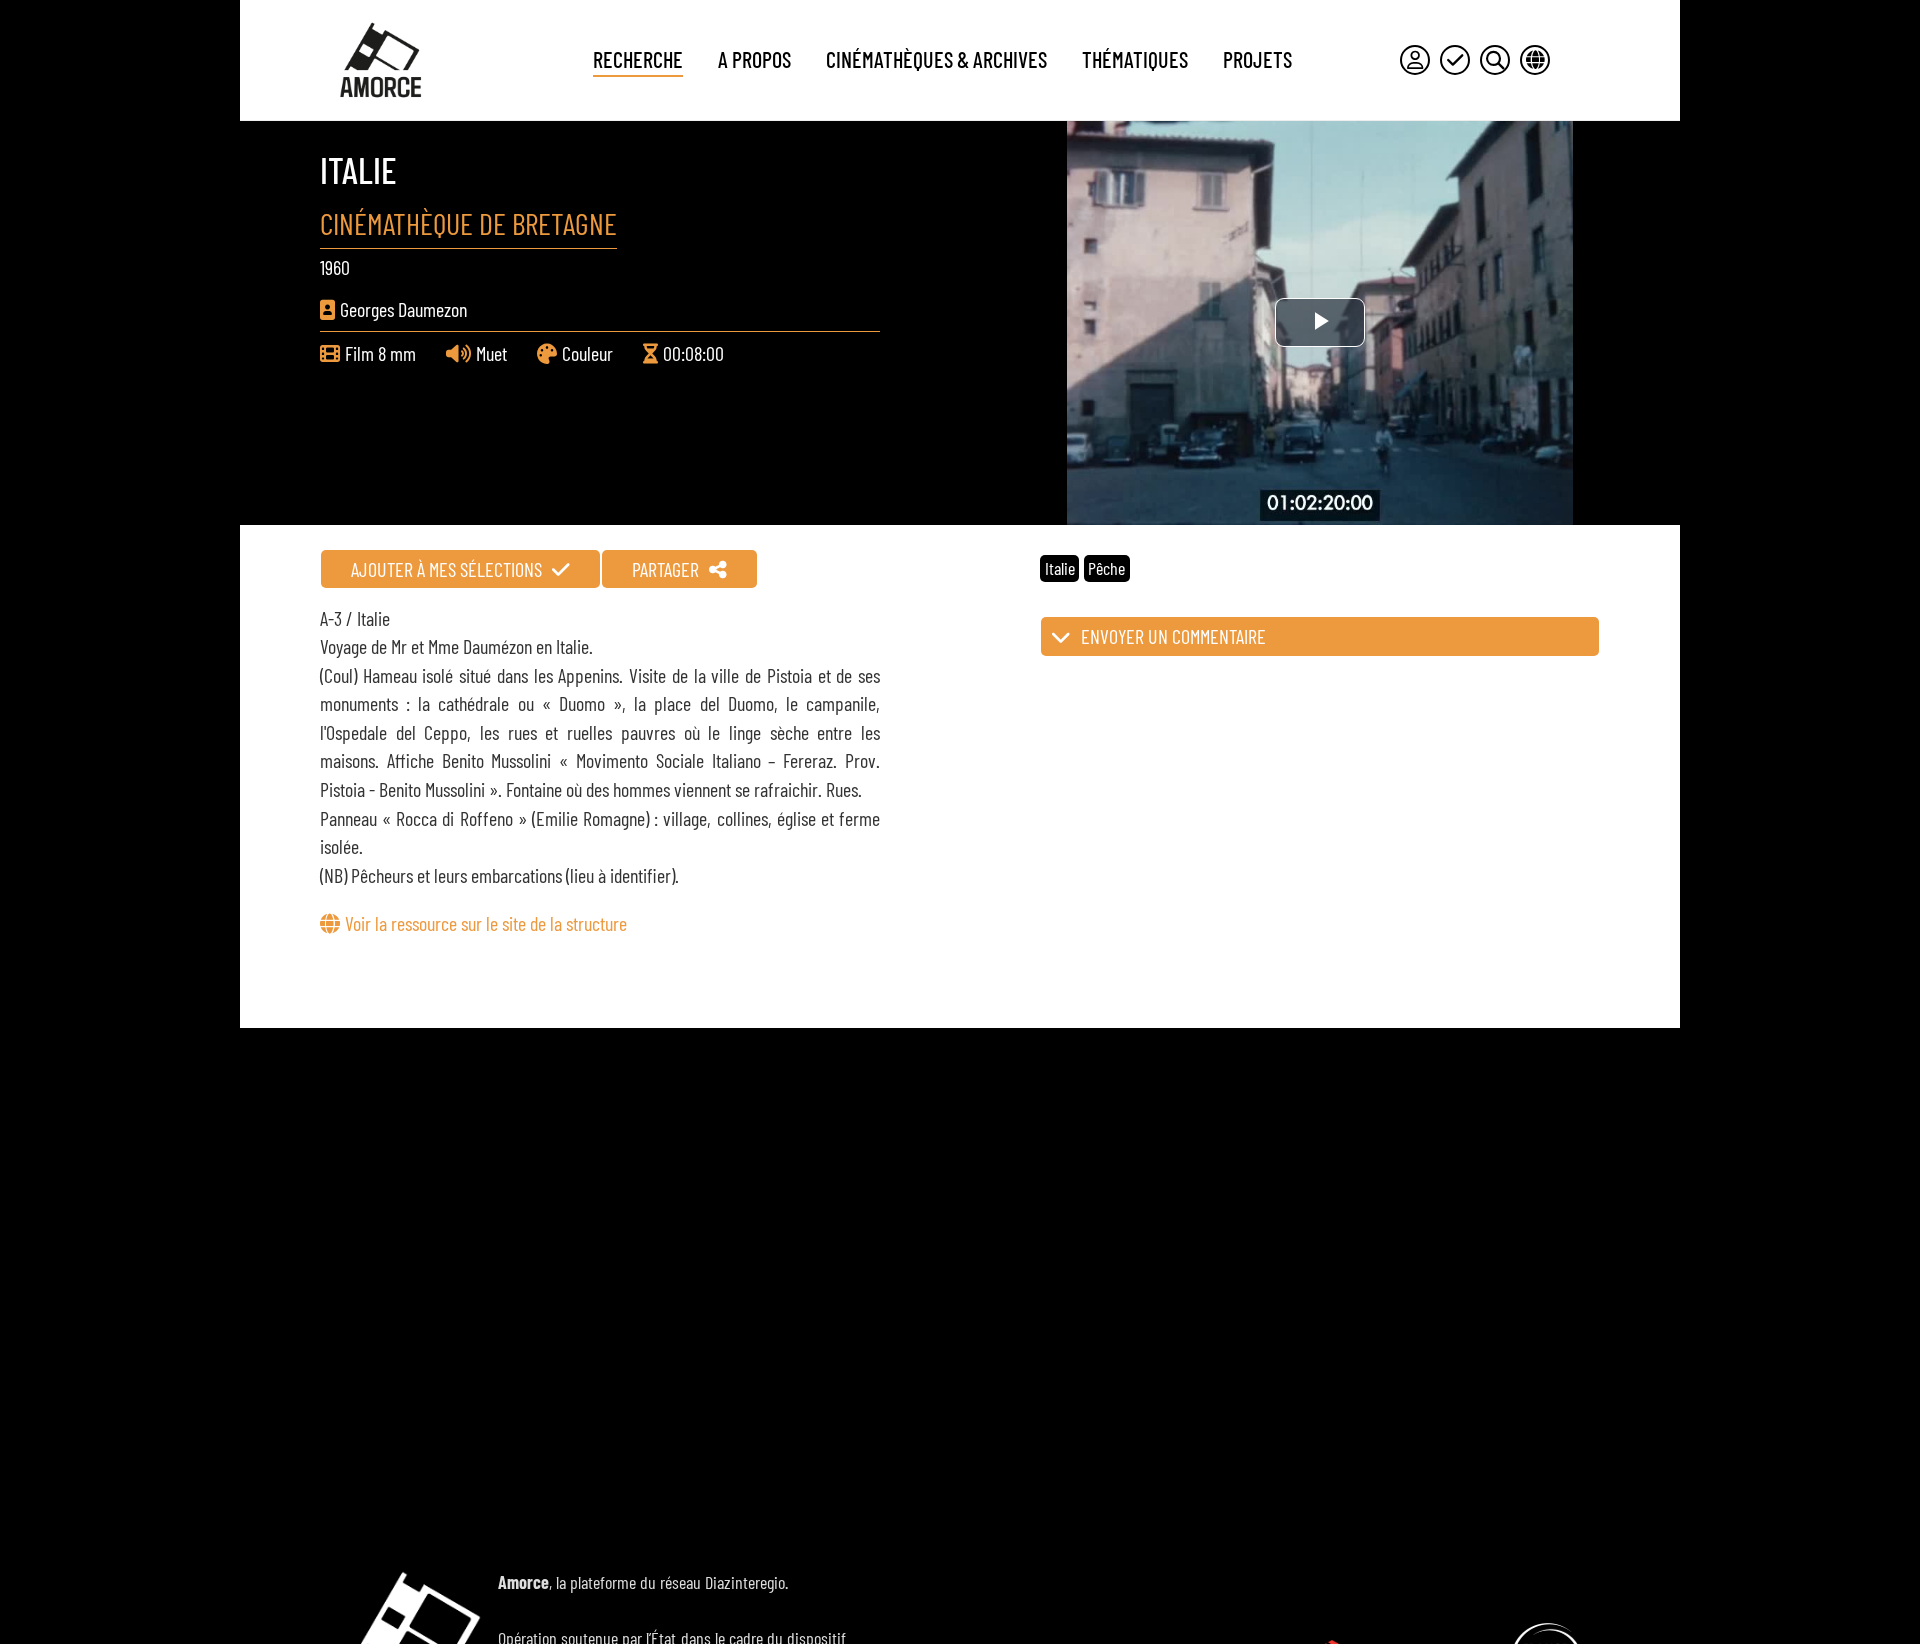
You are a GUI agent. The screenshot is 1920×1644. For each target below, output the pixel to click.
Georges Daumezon (403, 309)
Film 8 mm (380, 353)
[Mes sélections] (1455, 60)
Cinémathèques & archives (936, 59)
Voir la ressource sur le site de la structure (486, 923)
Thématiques (1135, 59)
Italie (1060, 568)
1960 (335, 267)
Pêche (1106, 568)
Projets (1257, 59)
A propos (754, 59)
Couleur (587, 353)
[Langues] (1535, 60)
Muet (491, 353)
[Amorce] (380, 60)
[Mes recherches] (1495, 60)
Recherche (638, 59)
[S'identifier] (1415, 60)
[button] (1320, 636)
